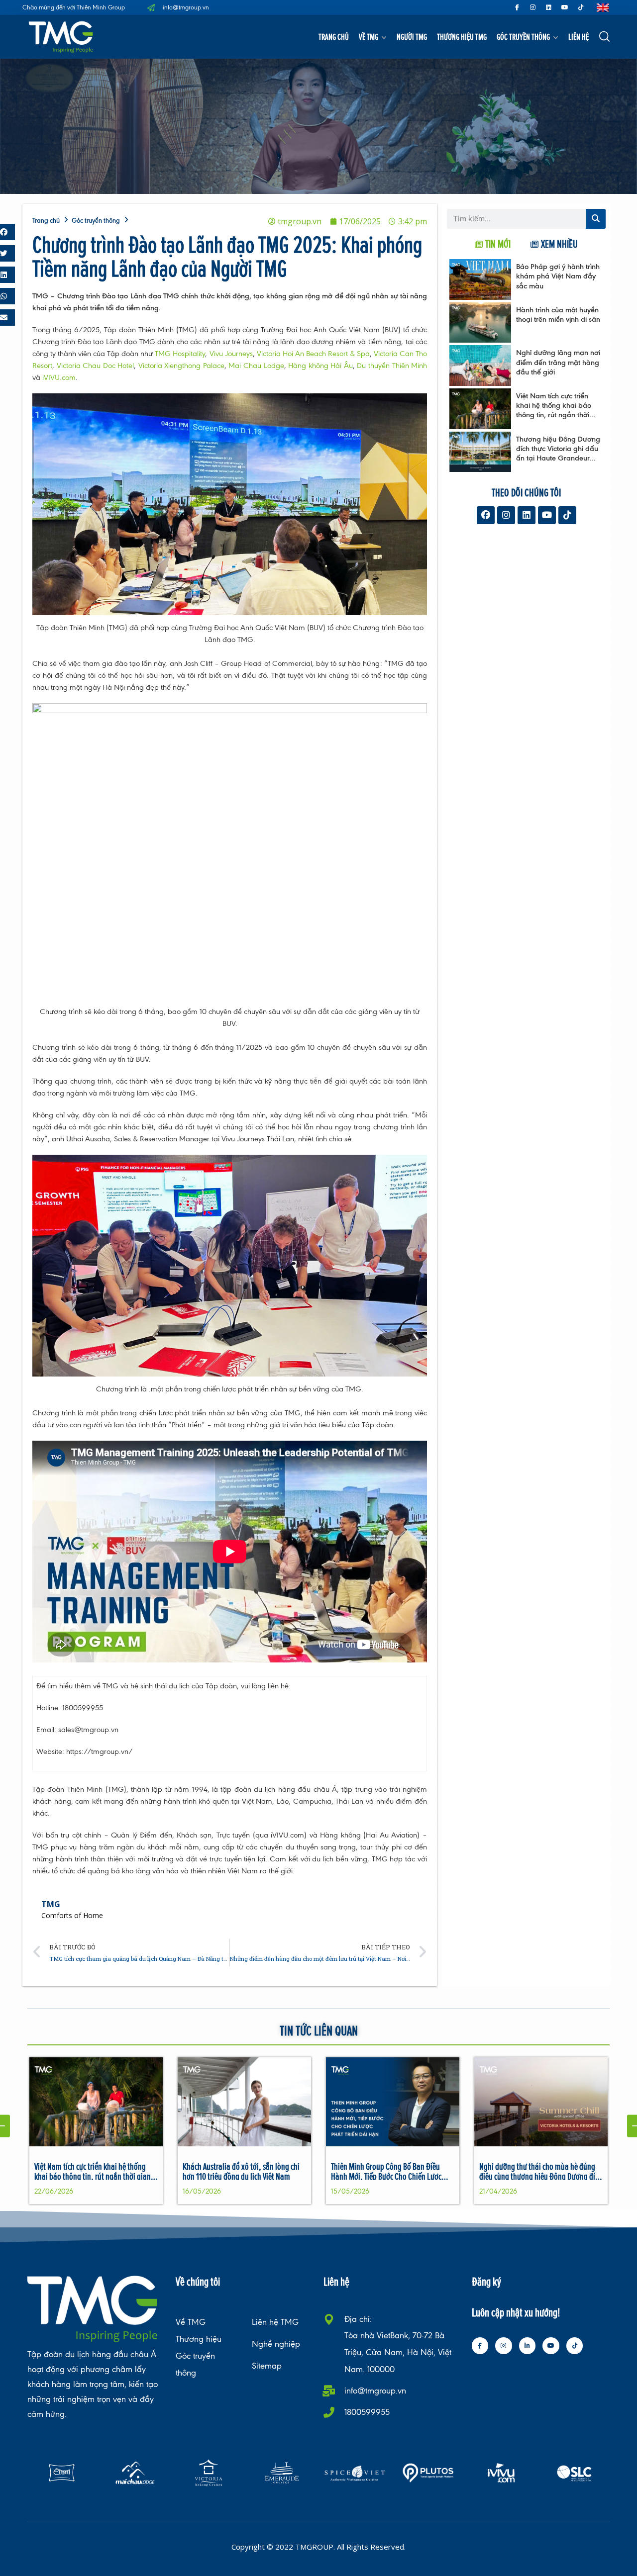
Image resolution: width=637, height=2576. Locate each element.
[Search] (596, 219)
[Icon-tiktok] (581, 7)
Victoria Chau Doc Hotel (96, 365)
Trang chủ (334, 37)
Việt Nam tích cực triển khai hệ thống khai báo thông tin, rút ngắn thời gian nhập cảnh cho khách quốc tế (554, 415)
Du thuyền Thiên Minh (392, 365)
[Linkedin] (549, 7)
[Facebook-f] (517, 7)
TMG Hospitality (180, 353)
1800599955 (367, 2412)
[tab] (493, 244)
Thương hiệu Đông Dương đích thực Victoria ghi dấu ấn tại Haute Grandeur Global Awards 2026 (558, 453)
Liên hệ (579, 37)
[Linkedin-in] (528, 2346)
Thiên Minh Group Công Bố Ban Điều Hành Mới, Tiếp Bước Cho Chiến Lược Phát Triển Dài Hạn (386, 2176)
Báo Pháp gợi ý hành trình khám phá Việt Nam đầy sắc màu (558, 276)
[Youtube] (565, 7)
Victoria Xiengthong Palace (181, 365)
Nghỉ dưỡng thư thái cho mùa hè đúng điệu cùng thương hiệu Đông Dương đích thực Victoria (541, 2176)
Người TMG (412, 37)
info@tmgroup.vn (375, 2391)
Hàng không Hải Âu (320, 365)
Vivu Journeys (231, 353)
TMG (51, 1904)
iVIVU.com (59, 377)
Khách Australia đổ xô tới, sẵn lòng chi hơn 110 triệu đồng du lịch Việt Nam (241, 2171)
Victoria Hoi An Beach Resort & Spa (313, 353)
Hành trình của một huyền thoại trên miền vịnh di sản (558, 314)
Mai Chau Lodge (256, 365)
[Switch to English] (603, 8)
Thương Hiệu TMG (462, 37)
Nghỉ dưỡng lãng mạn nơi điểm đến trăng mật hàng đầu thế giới (558, 362)
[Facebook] (486, 515)
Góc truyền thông (523, 37)
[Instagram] (533, 7)
